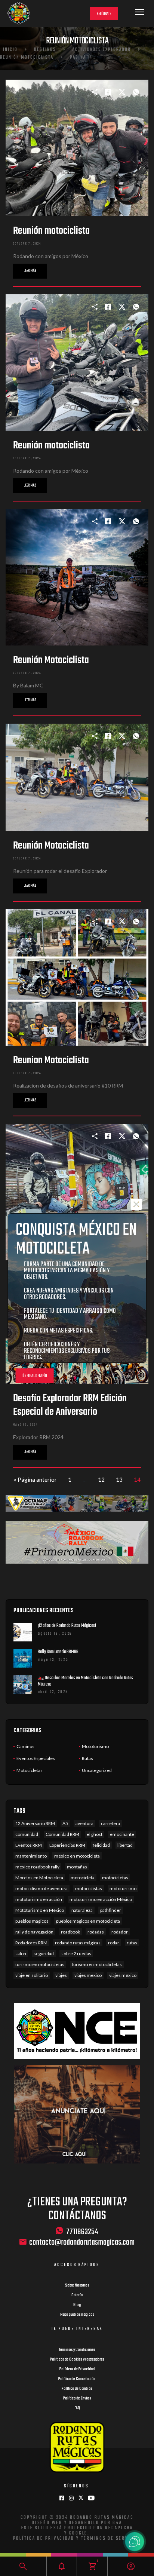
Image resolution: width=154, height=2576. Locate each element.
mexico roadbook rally (37, 1867)
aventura (84, 1823)
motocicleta (83, 1878)
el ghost (95, 1834)
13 (119, 1479)
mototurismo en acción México (101, 1899)
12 (101, 1479)
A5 (65, 1823)
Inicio (10, 50)
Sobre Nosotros (77, 2285)
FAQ (77, 2408)
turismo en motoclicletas (97, 1964)
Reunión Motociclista (27, 58)
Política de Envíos (77, 2398)
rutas (132, 1943)
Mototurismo (95, 1746)
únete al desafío (35, 1376)
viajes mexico (88, 1975)
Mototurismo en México (40, 1910)
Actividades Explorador (102, 50)
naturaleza (82, 1910)
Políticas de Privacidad (77, 2369)
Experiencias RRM (67, 1845)
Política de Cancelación (77, 2379)
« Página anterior (35, 1479)
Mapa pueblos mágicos (77, 2315)
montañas (77, 1867)
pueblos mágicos (32, 1921)
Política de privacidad (44, 2539)
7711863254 (82, 2232)
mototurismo (123, 1888)
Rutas (87, 1758)
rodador (120, 1932)
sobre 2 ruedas (76, 1954)
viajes (61, 1975)
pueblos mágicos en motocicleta (88, 1921)
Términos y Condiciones (77, 2350)
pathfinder (111, 1910)
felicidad (101, 1845)
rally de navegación (34, 1932)
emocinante (122, 1834)
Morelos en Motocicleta (39, 1878)
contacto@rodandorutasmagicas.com (82, 2243)
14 (137, 1479)
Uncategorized (97, 1770)
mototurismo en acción (39, 1899)
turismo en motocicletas (40, 1964)
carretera (110, 1823)
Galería (77, 2295)
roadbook (70, 1932)
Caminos (25, 1746)
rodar (114, 1943)
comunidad (27, 1834)
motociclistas (89, 1888)
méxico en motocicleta (77, 1856)
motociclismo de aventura (41, 1888)
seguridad (44, 1954)
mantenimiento (31, 1856)
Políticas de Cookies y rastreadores (77, 2359)
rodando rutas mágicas (78, 1943)
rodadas (96, 1932)
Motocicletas (30, 1770)
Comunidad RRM (62, 1834)
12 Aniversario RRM (35, 1823)
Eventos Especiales (36, 1758)
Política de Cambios (77, 2389)
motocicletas (115, 1878)
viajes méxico (123, 1975)
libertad (125, 1845)
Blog (77, 2305)
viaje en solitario (32, 1975)
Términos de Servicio (110, 2539)
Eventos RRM (29, 1845)
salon (21, 1954)
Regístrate (104, 14)
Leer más (30, 271)
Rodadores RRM (31, 1943)
